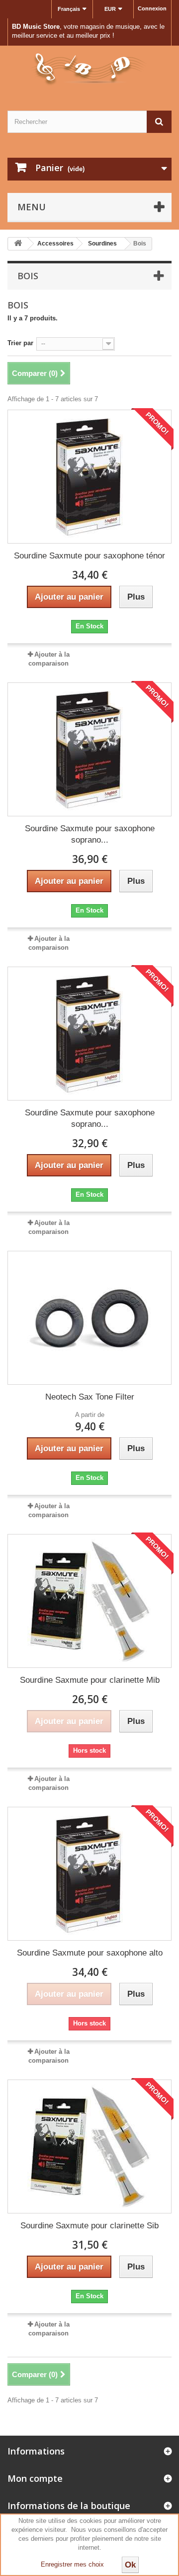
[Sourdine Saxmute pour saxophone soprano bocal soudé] (89, 1034)
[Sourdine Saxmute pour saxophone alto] (89, 1874)
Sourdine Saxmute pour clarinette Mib (90, 1680)
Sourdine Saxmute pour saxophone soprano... (90, 834)
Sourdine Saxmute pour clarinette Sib (89, 2226)
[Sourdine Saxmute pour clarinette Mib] (89, 1601)
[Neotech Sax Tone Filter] (89, 1318)
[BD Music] (89, 69)
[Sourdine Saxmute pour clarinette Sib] (89, 2147)
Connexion (152, 8)
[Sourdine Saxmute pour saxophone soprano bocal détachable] (89, 749)
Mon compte (35, 2478)
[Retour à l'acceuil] (18, 244)
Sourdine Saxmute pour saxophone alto (90, 1953)
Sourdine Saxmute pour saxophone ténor (89, 556)
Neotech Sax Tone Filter (90, 1397)
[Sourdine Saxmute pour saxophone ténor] (89, 477)
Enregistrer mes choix (72, 2564)
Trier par (20, 343)
